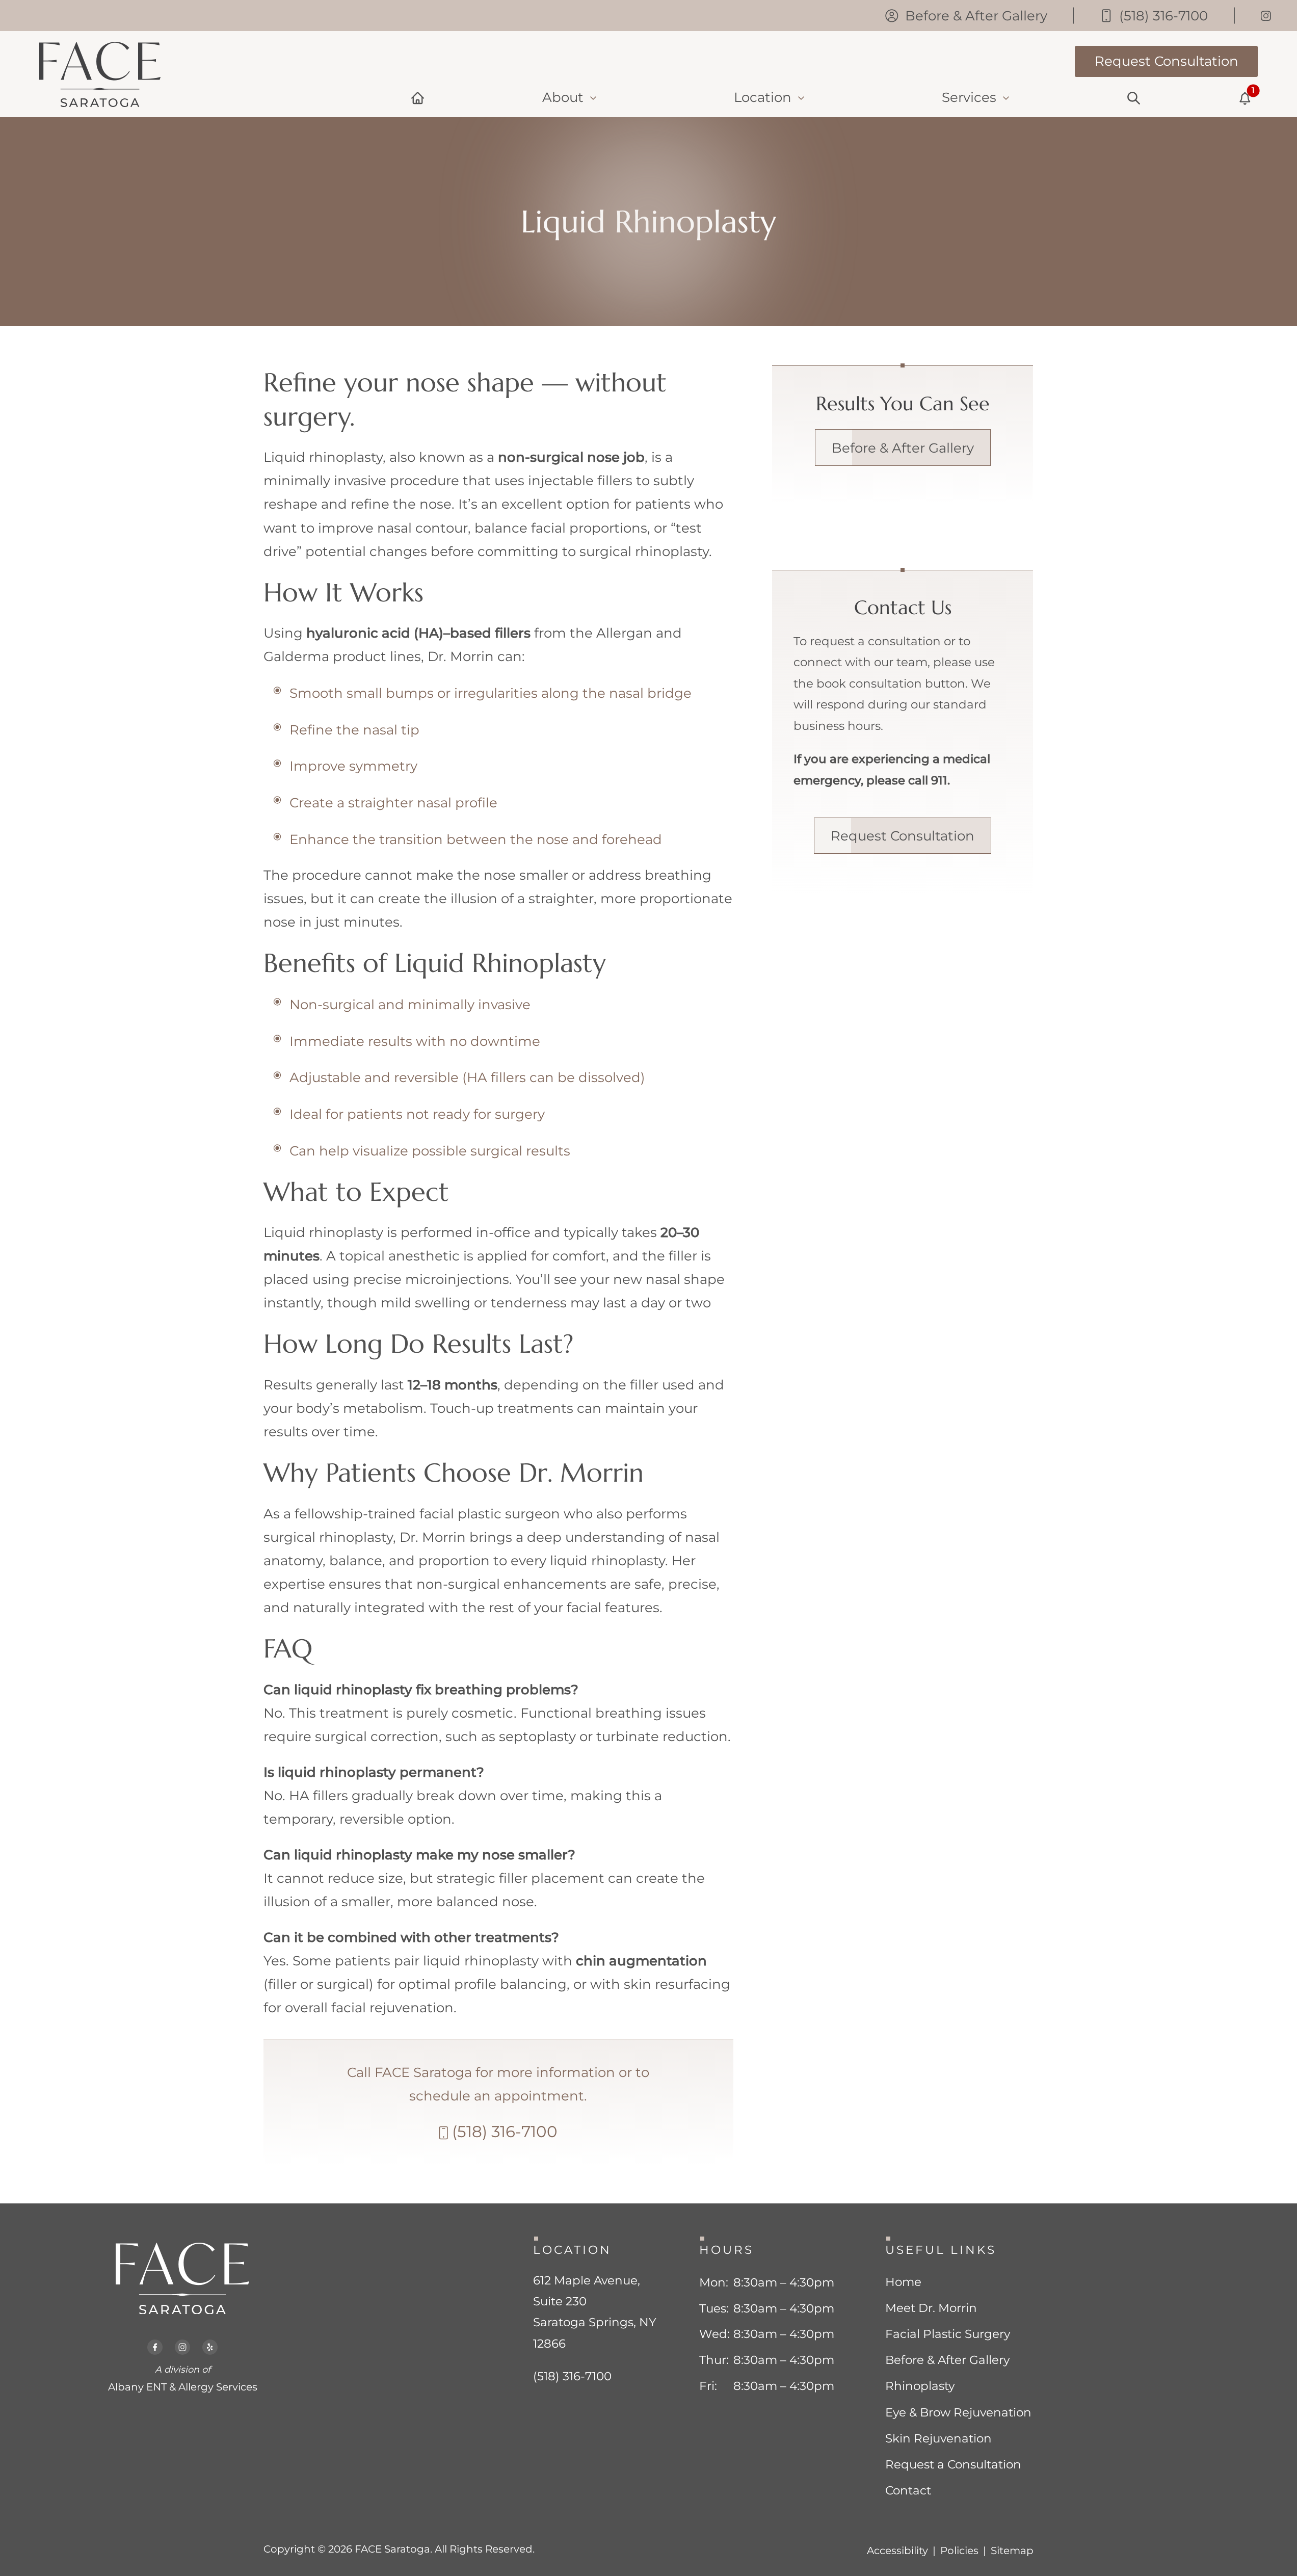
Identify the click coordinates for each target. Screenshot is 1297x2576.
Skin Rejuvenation (938, 2438)
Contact (908, 2490)
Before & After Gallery (903, 448)
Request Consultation (903, 836)
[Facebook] (155, 2342)
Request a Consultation (953, 2464)
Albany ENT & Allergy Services (183, 2387)
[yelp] (210, 2342)
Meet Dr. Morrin (931, 2308)
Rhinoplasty (920, 2386)
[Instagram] (1266, 16)
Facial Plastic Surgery (948, 2334)
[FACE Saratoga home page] (100, 74)
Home (903, 2282)
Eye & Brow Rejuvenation (958, 2412)
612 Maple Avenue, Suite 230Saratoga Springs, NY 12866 (595, 2312)
